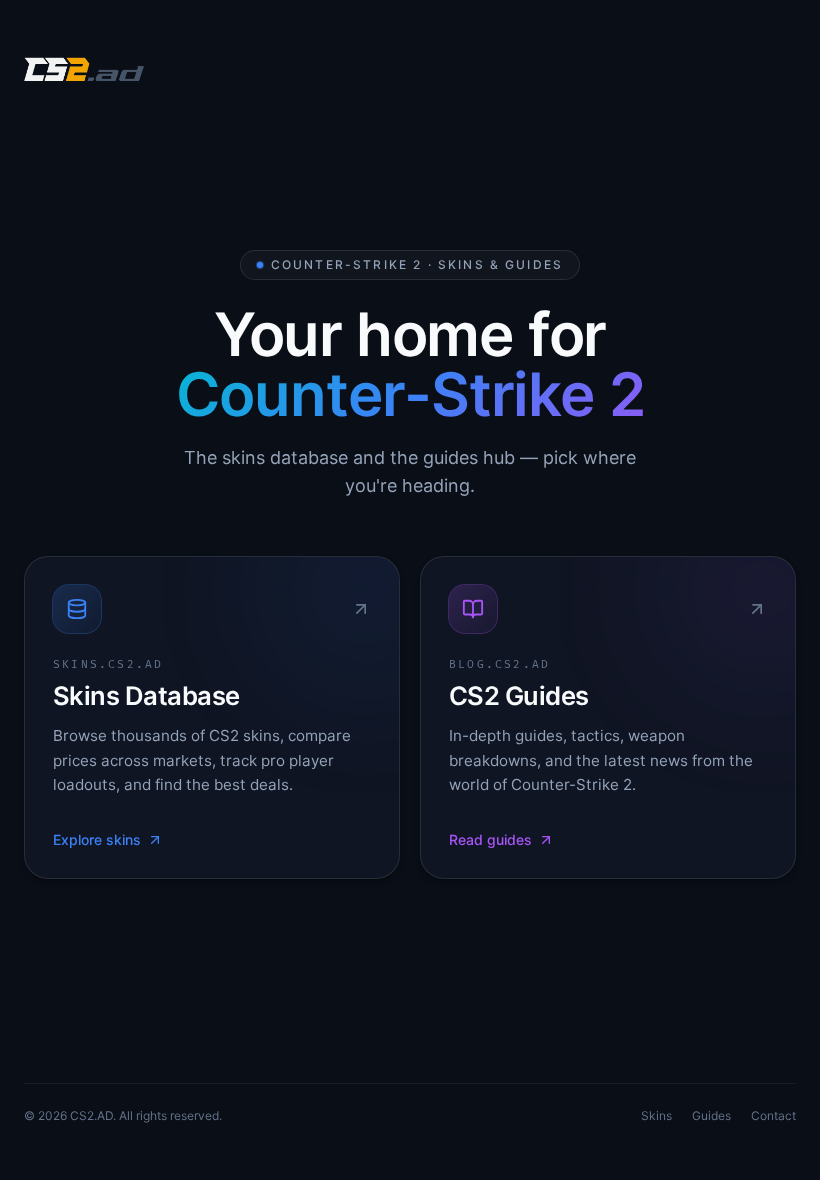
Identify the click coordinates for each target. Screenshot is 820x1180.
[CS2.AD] (84, 72)
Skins (656, 1115)
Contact (773, 1115)
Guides (711, 1115)
